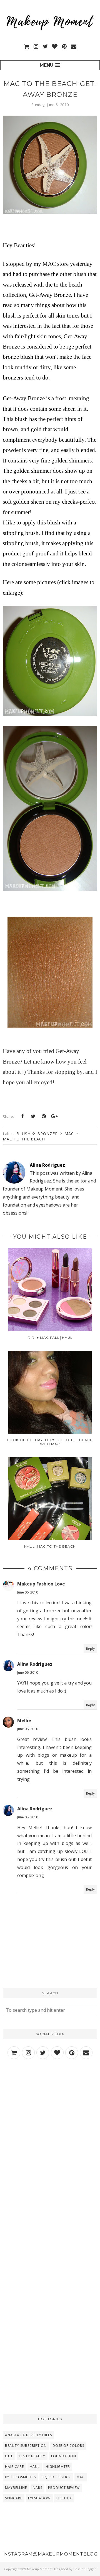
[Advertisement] (50, 2124)
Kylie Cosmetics (20, 2477)
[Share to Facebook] (22, 1116)
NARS (37, 2488)
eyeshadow (39, 2498)
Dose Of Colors (68, 2446)
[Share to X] (33, 1116)
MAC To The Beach (24, 1139)
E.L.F (9, 2456)
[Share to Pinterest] (44, 1116)
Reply (90, 1649)
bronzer (47, 1134)
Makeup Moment (40, 2569)
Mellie (24, 1720)
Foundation (64, 2456)
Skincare (14, 2498)
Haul (35, 2467)
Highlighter (58, 2467)
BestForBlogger (85, 2569)
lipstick (64, 2498)
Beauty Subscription (26, 2446)
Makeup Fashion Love (41, 1584)
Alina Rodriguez (35, 1664)
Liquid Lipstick (56, 2477)
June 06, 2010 (28, 1592)
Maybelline (16, 2488)
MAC (69, 1134)
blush (23, 1134)
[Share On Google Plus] (54, 1116)
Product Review (64, 2488)
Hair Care (14, 2467)
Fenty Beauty (32, 2456)
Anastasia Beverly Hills (28, 2435)
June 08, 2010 (28, 1729)
